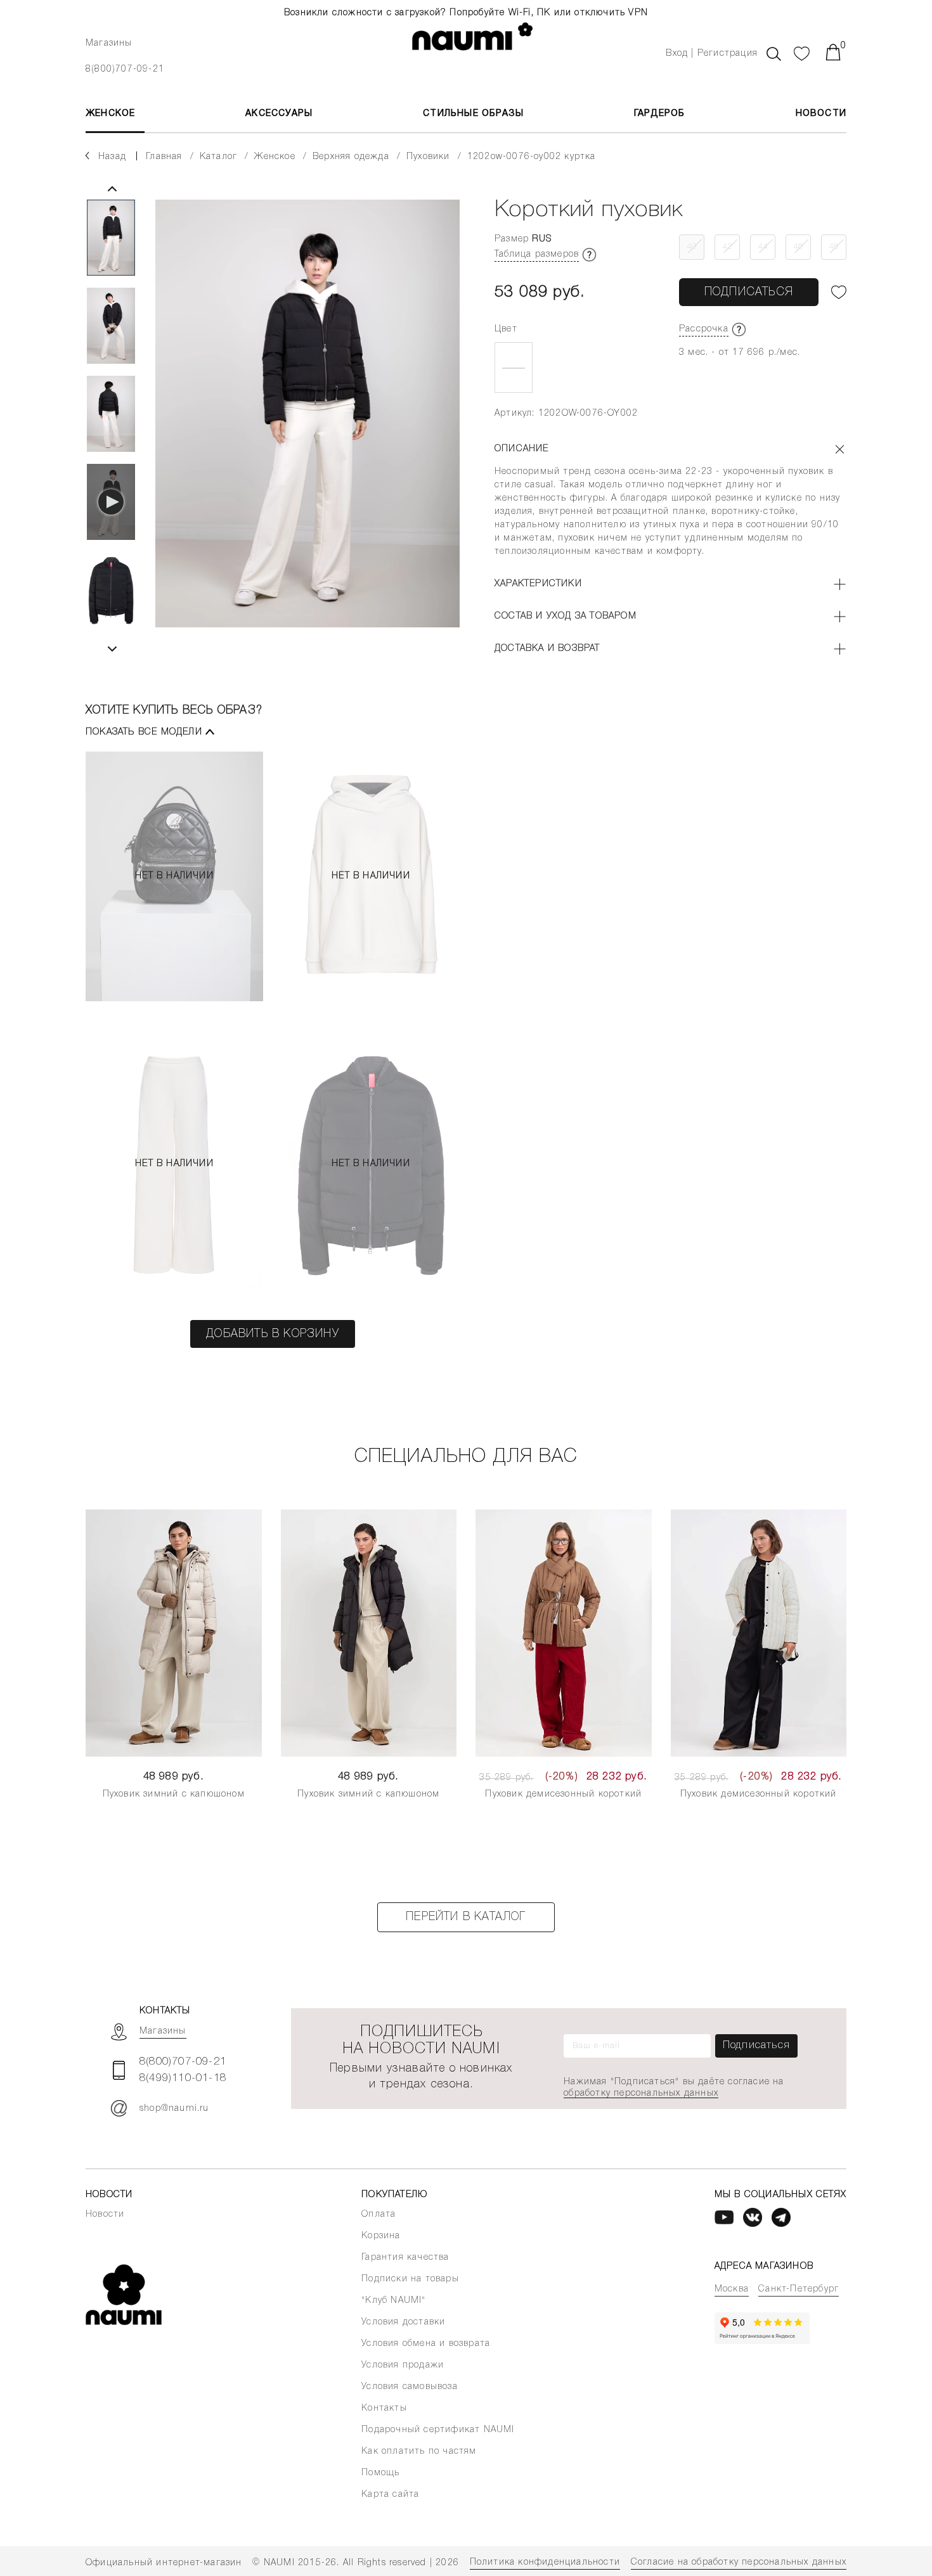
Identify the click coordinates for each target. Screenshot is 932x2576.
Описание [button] (522, 449)
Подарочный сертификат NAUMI (438, 2430)
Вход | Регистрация (712, 54)
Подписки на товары (410, 2279)
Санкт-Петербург (799, 2289)
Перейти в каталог (466, 1917)
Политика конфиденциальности (545, 2562)
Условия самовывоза (410, 2387)
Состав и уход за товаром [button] (566, 616)
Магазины (109, 43)
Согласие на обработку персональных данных (739, 2562)
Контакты (384, 2408)
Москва (732, 2289)
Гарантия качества (405, 2258)
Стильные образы (473, 114)
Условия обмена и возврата (426, 2344)
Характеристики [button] (538, 584)
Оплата (379, 2214)
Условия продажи (403, 2365)
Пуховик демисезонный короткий (563, 1794)
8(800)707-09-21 (125, 69)
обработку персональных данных (641, 2093)
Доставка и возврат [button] (547, 649)
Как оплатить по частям (419, 2451)
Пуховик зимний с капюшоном (174, 1794)
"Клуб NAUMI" (393, 2301)
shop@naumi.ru (174, 2109)
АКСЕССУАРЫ (279, 114)
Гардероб (660, 114)
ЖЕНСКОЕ (110, 114)
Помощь (380, 2473)
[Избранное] (802, 52)
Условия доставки (403, 2322)
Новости (821, 114)
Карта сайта (390, 2495)
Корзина (381, 2236)
